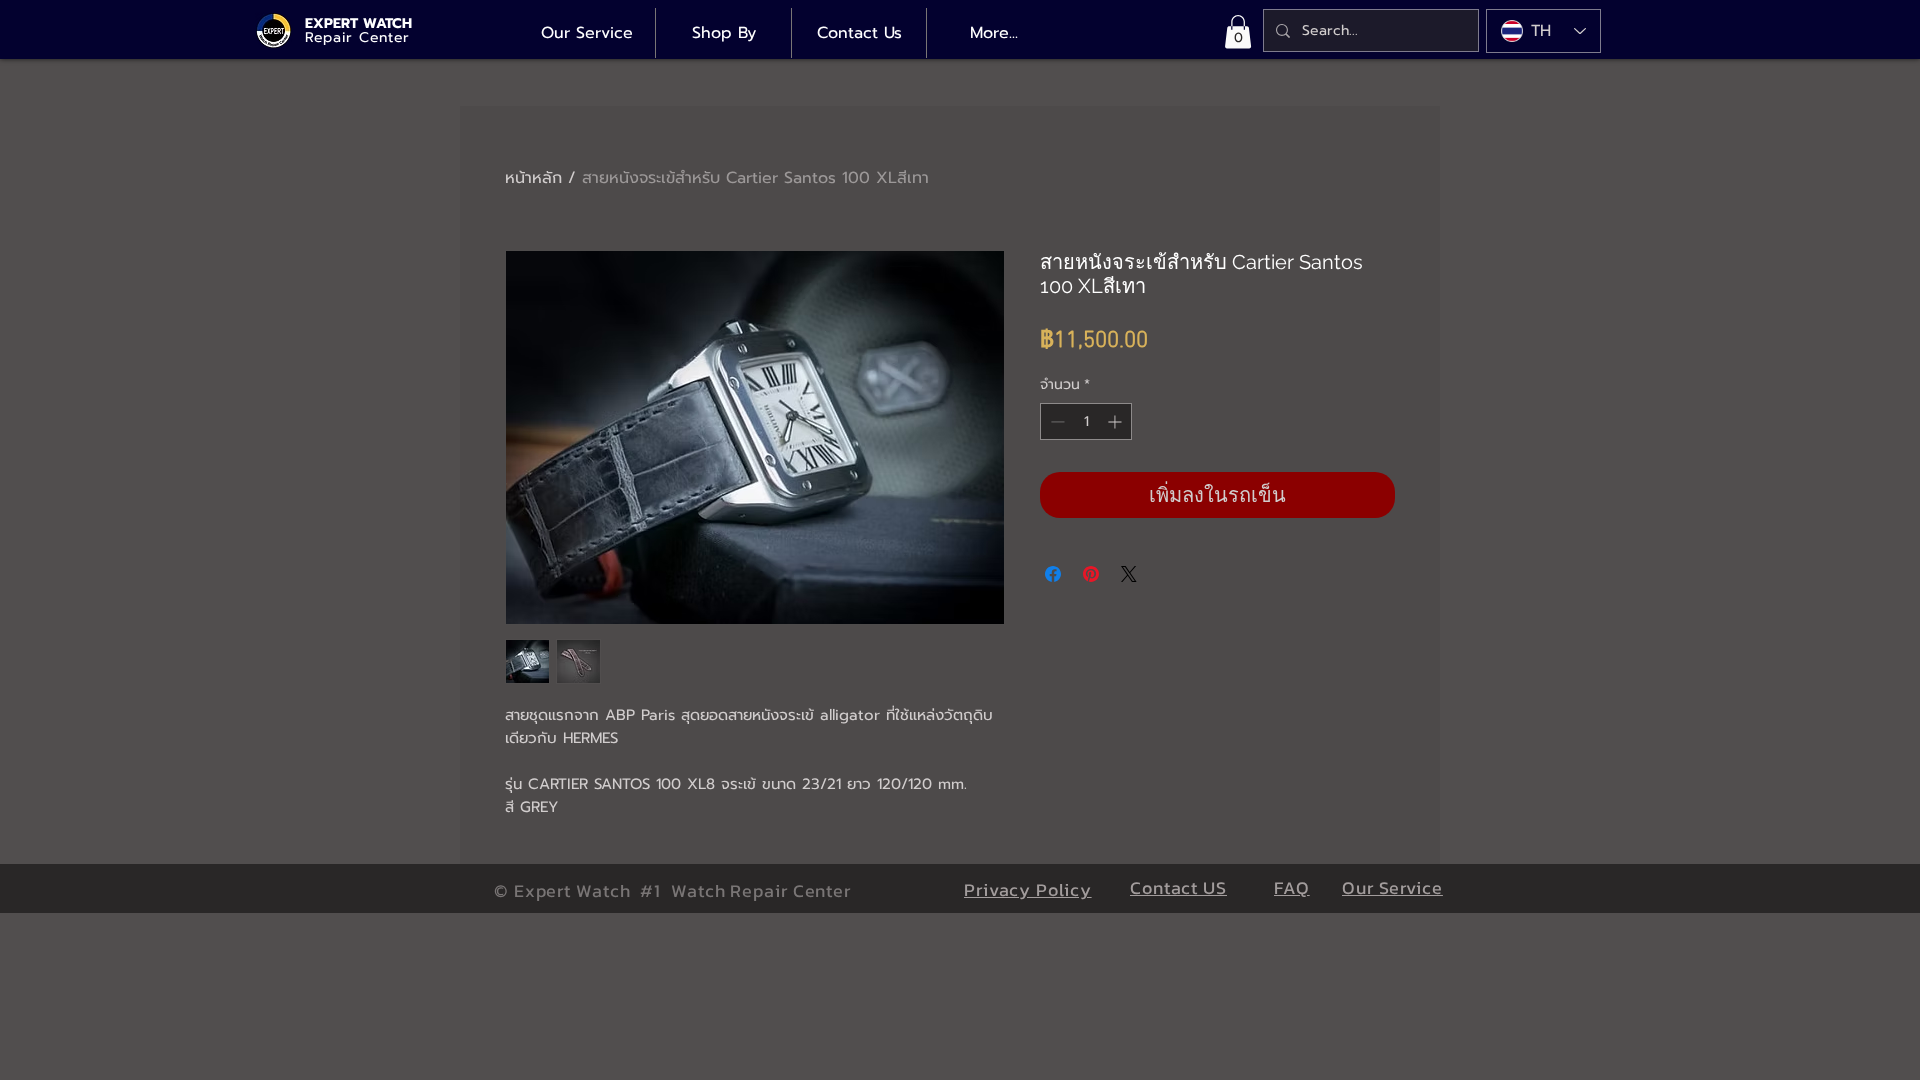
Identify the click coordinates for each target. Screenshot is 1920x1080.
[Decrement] (1055, 421)
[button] (1238, 31)
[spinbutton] (1086, 421)
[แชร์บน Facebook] (1053, 574)
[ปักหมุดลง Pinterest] (1091, 574)
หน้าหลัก (533, 178)
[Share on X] (1129, 574)
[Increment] (1116, 421)
